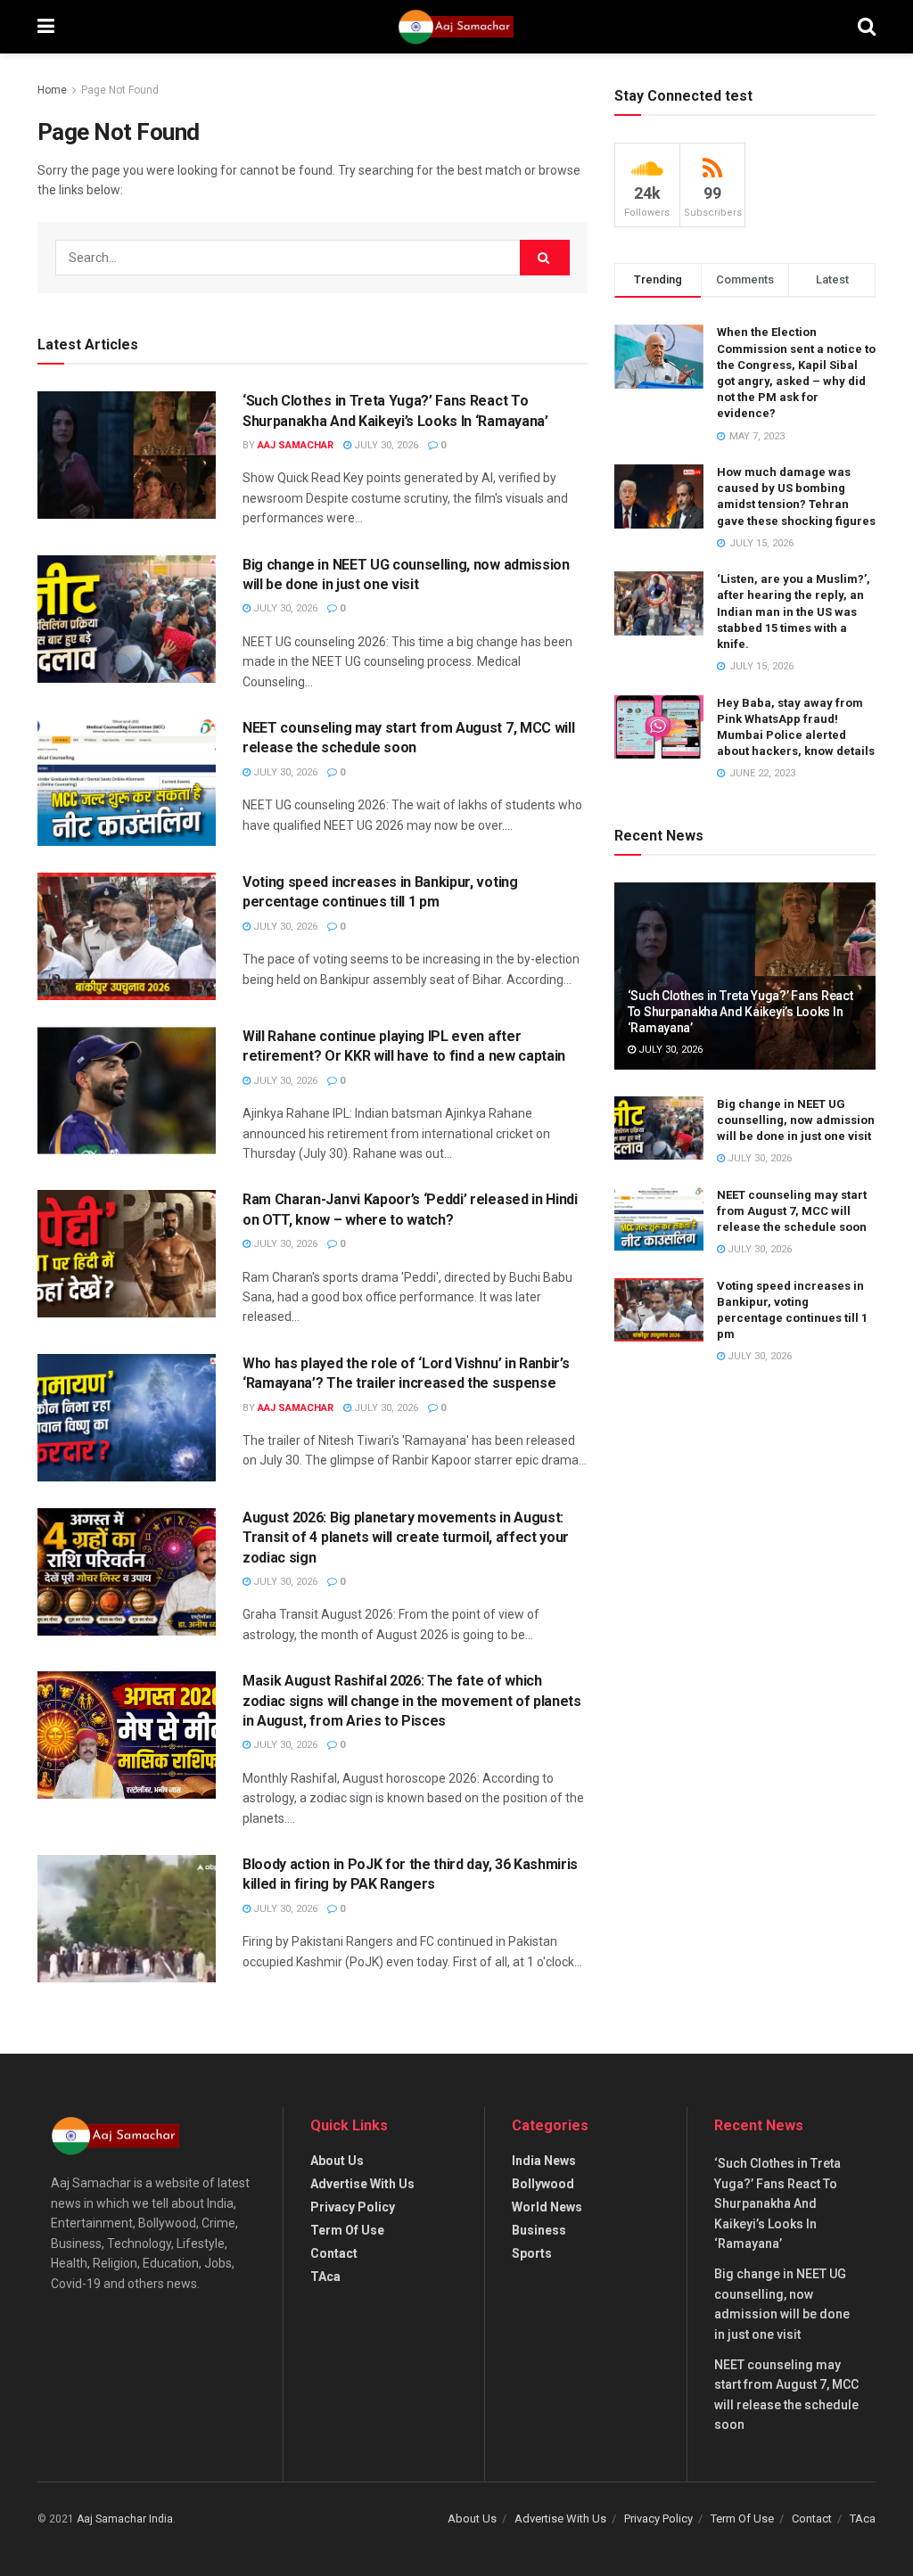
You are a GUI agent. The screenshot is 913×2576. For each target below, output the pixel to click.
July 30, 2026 (385, 445)
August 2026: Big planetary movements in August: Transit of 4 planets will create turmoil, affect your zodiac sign (406, 1538)
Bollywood (543, 2184)
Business (539, 2230)
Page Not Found (120, 90)
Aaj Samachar (296, 445)
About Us (337, 2161)
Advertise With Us (362, 2184)
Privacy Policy (353, 2207)
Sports (532, 2253)
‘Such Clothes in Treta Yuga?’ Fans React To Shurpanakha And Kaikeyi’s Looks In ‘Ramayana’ (740, 1012)
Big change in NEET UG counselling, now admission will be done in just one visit (796, 1120)
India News (544, 2161)
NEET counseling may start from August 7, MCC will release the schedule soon (792, 1211)
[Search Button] (867, 27)
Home (52, 90)
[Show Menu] (46, 27)
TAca (325, 2277)
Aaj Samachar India (125, 2519)
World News (547, 2207)
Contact (334, 2253)
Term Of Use (347, 2230)
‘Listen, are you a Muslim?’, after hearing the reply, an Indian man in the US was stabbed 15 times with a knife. (794, 611)
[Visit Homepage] (456, 27)
